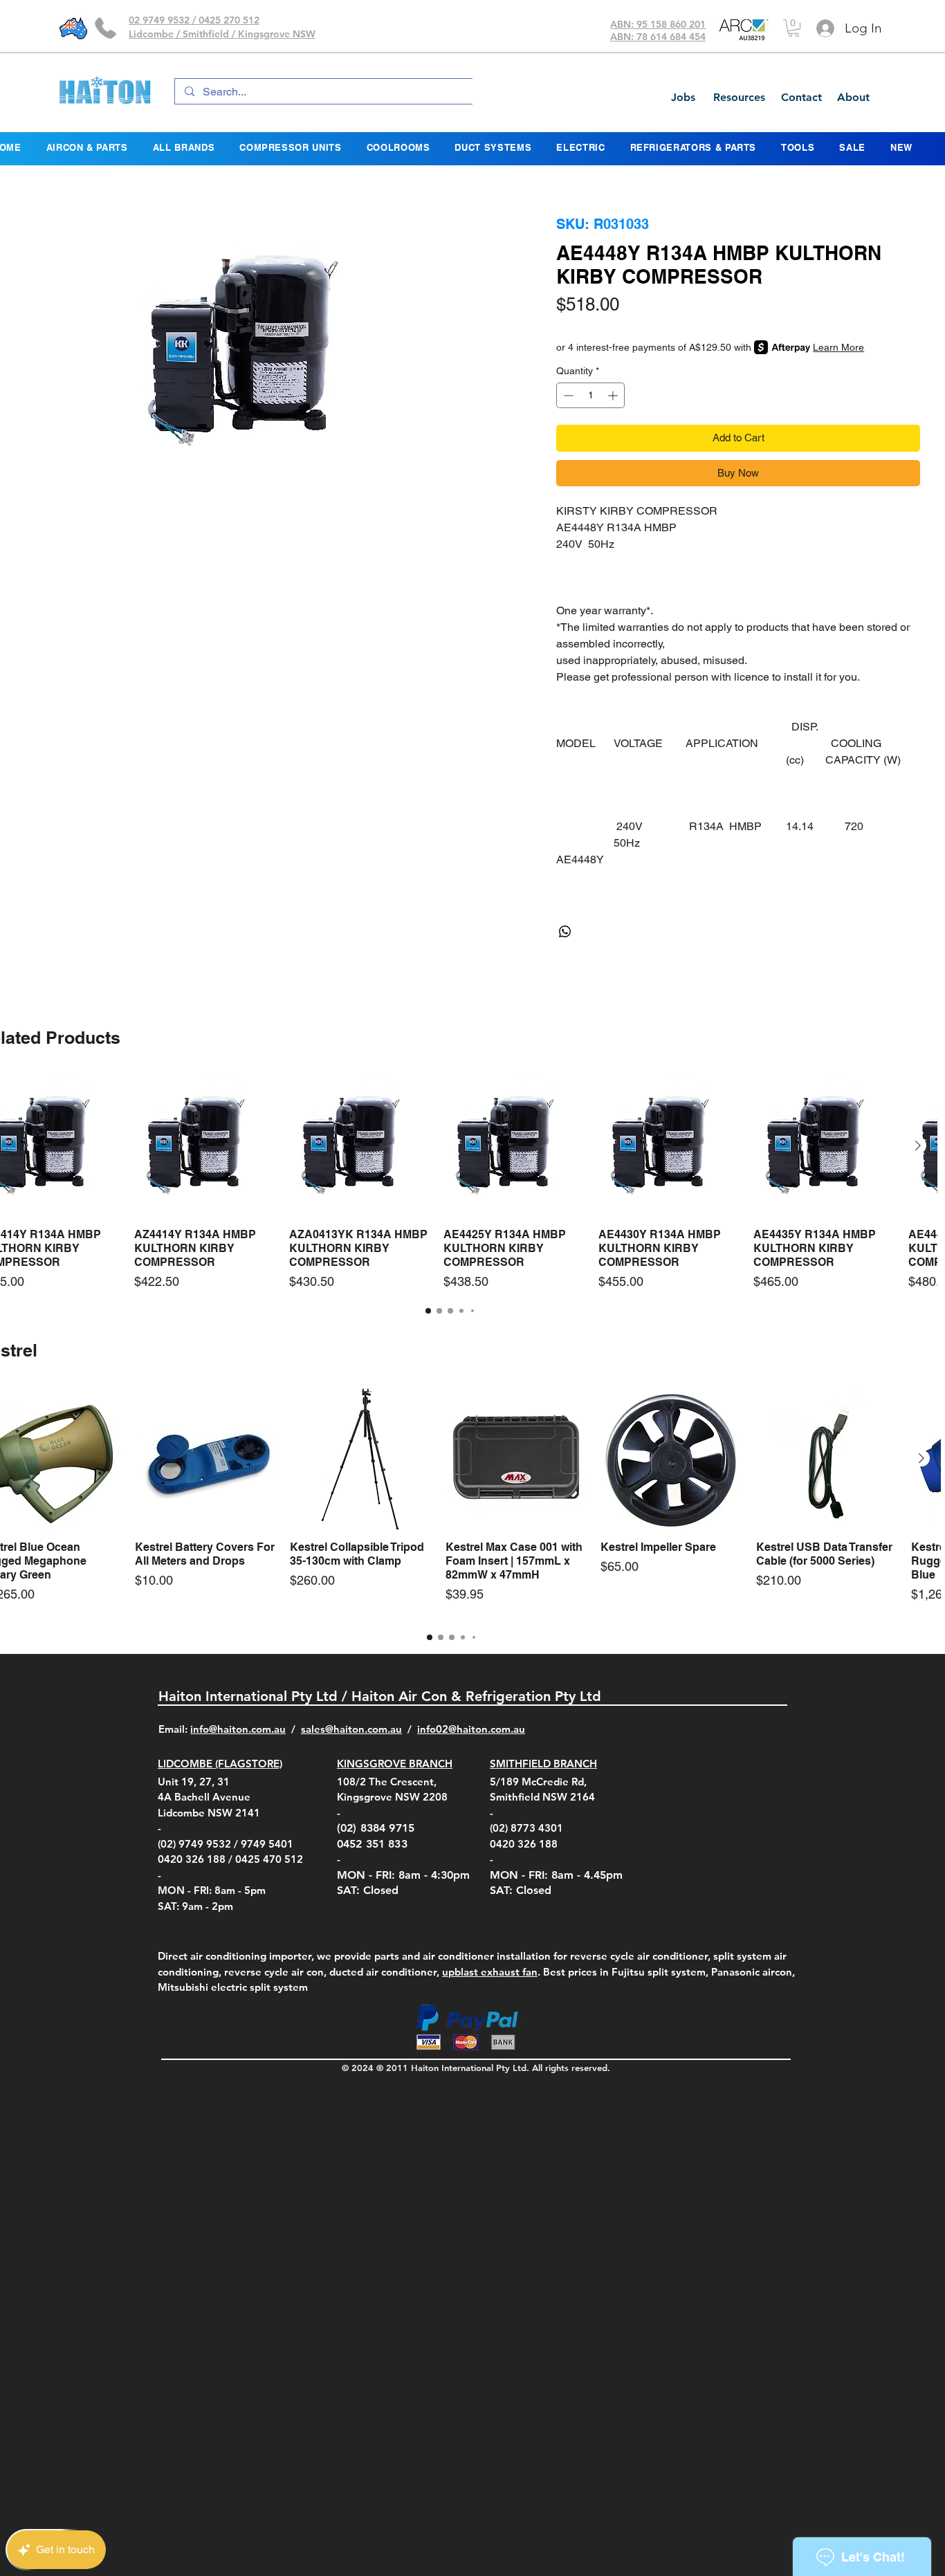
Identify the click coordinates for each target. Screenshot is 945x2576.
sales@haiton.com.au (351, 1729)
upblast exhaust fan (490, 1972)
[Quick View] (205, 1146)
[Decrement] (567, 395)
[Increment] (614, 395)
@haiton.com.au (487, 1729)
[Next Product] (918, 1146)
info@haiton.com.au (238, 1729)
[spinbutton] (590, 395)
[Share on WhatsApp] (565, 932)
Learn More (838, 347)
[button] (793, 28)
